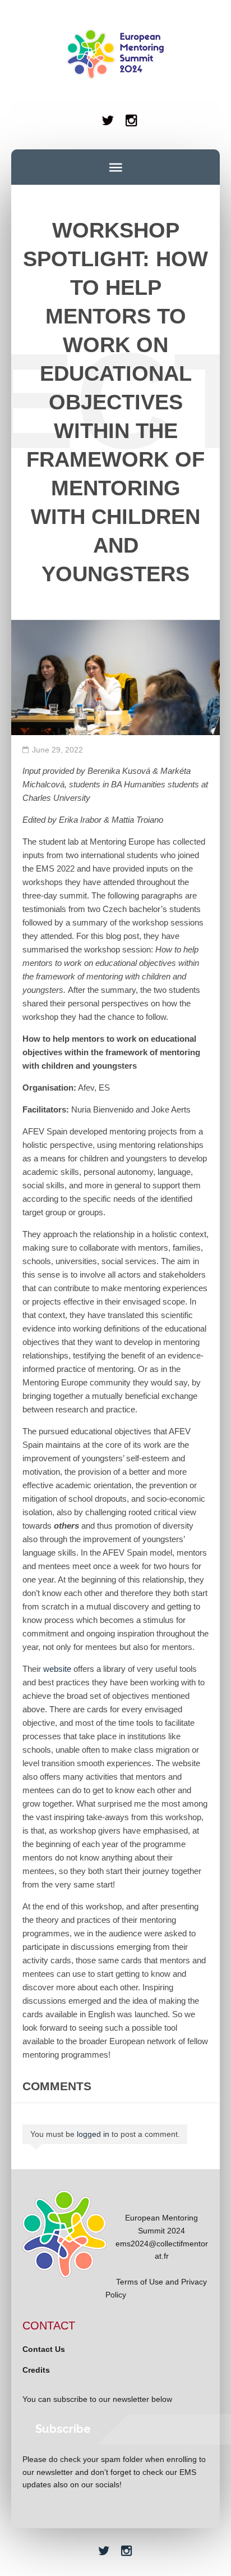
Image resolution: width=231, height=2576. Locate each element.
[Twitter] (107, 120)
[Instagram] (132, 120)
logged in (93, 2134)
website (57, 1669)
